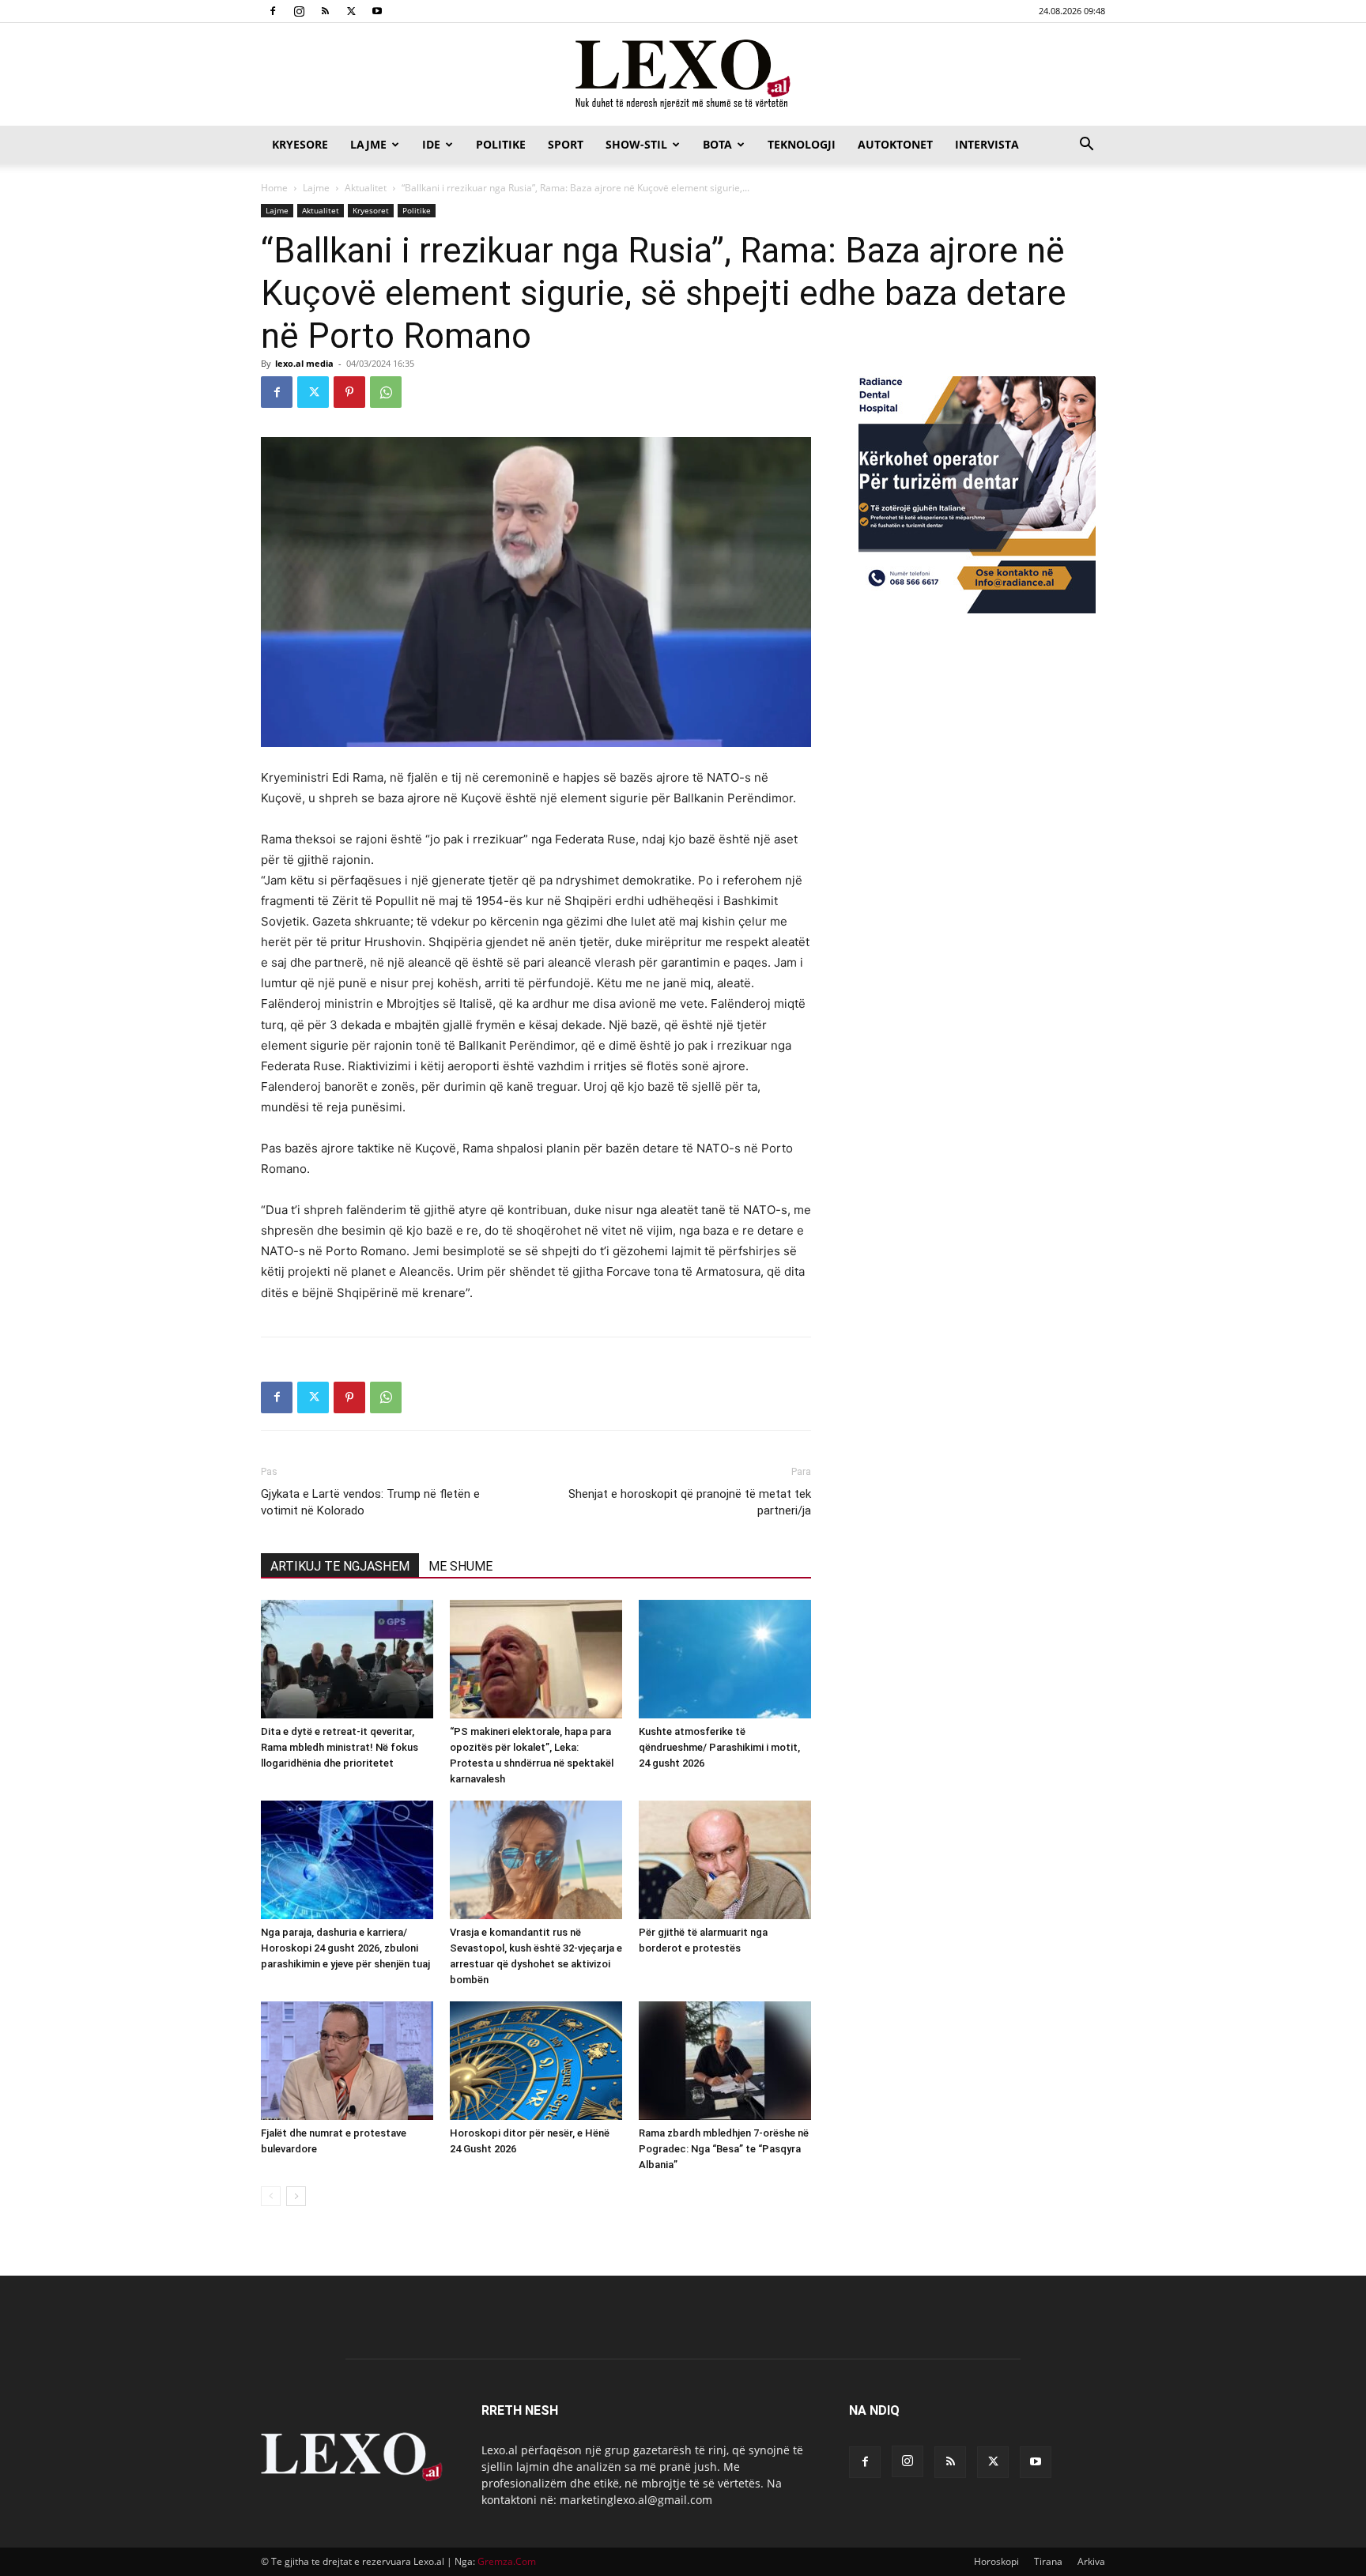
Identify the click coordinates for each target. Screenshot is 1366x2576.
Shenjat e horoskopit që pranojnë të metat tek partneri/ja (690, 1502)
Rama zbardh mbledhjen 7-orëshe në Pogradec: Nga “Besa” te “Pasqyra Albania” (724, 2149)
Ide (431, 144)
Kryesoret (371, 210)
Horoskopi (996, 2561)
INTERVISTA (987, 144)
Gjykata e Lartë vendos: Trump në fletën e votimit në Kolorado (370, 1502)
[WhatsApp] (386, 392)
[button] (1086, 146)
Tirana (1048, 2561)
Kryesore (300, 144)
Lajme (368, 144)
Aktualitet (366, 188)
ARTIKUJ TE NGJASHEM (340, 1566)
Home (274, 188)
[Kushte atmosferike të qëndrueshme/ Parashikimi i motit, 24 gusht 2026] (725, 1659)
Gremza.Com (507, 2561)
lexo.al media (304, 363)
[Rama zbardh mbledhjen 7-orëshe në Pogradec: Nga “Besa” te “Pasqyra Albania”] (725, 2061)
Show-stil (636, 144)
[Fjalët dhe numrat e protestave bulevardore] (347, 2061)
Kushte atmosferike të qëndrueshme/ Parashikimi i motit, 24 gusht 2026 (719, 1747)
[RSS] (325, 11)
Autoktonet (895, 144)
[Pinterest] (349, 392)
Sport (566, 144)
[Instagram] (299, 11)
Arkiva (1091, 2561)
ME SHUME (460, 1566)
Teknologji (802, 144)
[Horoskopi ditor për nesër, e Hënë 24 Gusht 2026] (536, 2061)
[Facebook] (273, 11)
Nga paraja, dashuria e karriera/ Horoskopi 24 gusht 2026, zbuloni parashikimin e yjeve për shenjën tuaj (345, 1948)
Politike (501, 144)
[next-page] (296, 2196)
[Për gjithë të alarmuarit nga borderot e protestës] (725, 1860)
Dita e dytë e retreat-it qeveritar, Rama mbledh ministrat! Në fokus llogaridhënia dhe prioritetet (340, 1747)
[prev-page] (271, 2196)
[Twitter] (351, 11)
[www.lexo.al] (683, 75)
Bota (717, 144)
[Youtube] (377, 11)
